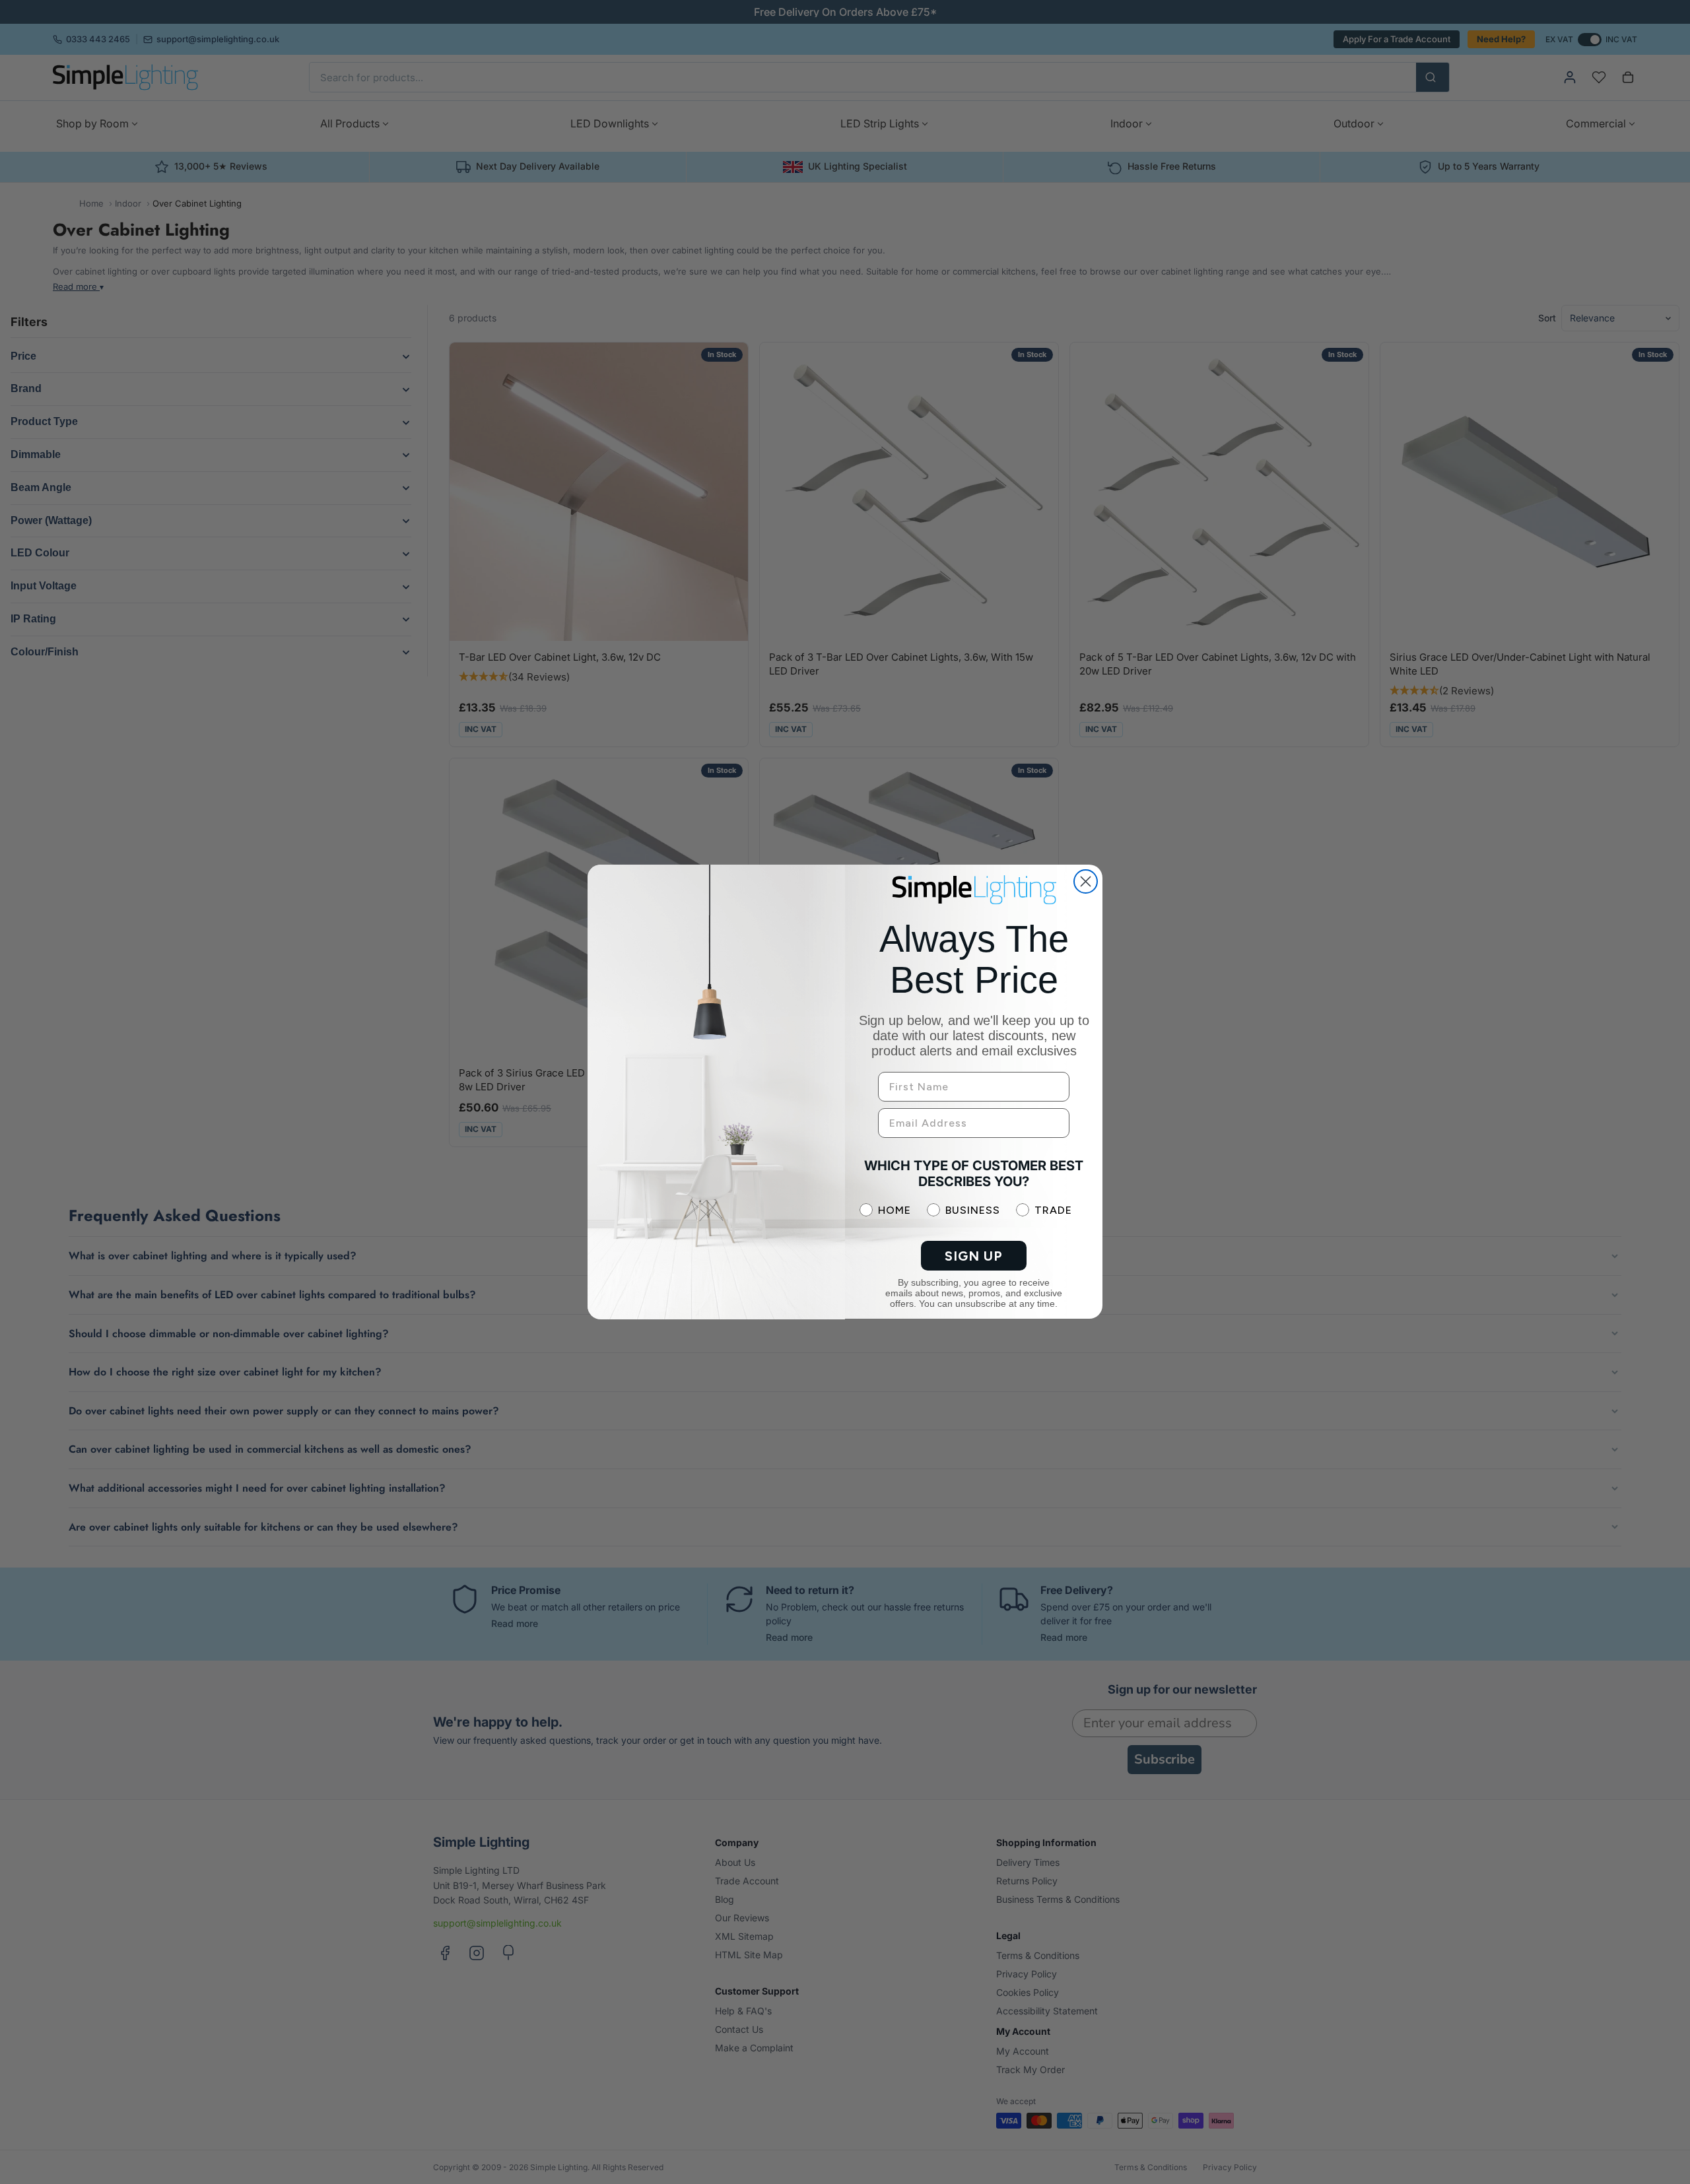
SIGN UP (974, 1256)
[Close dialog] (1086, 881)
